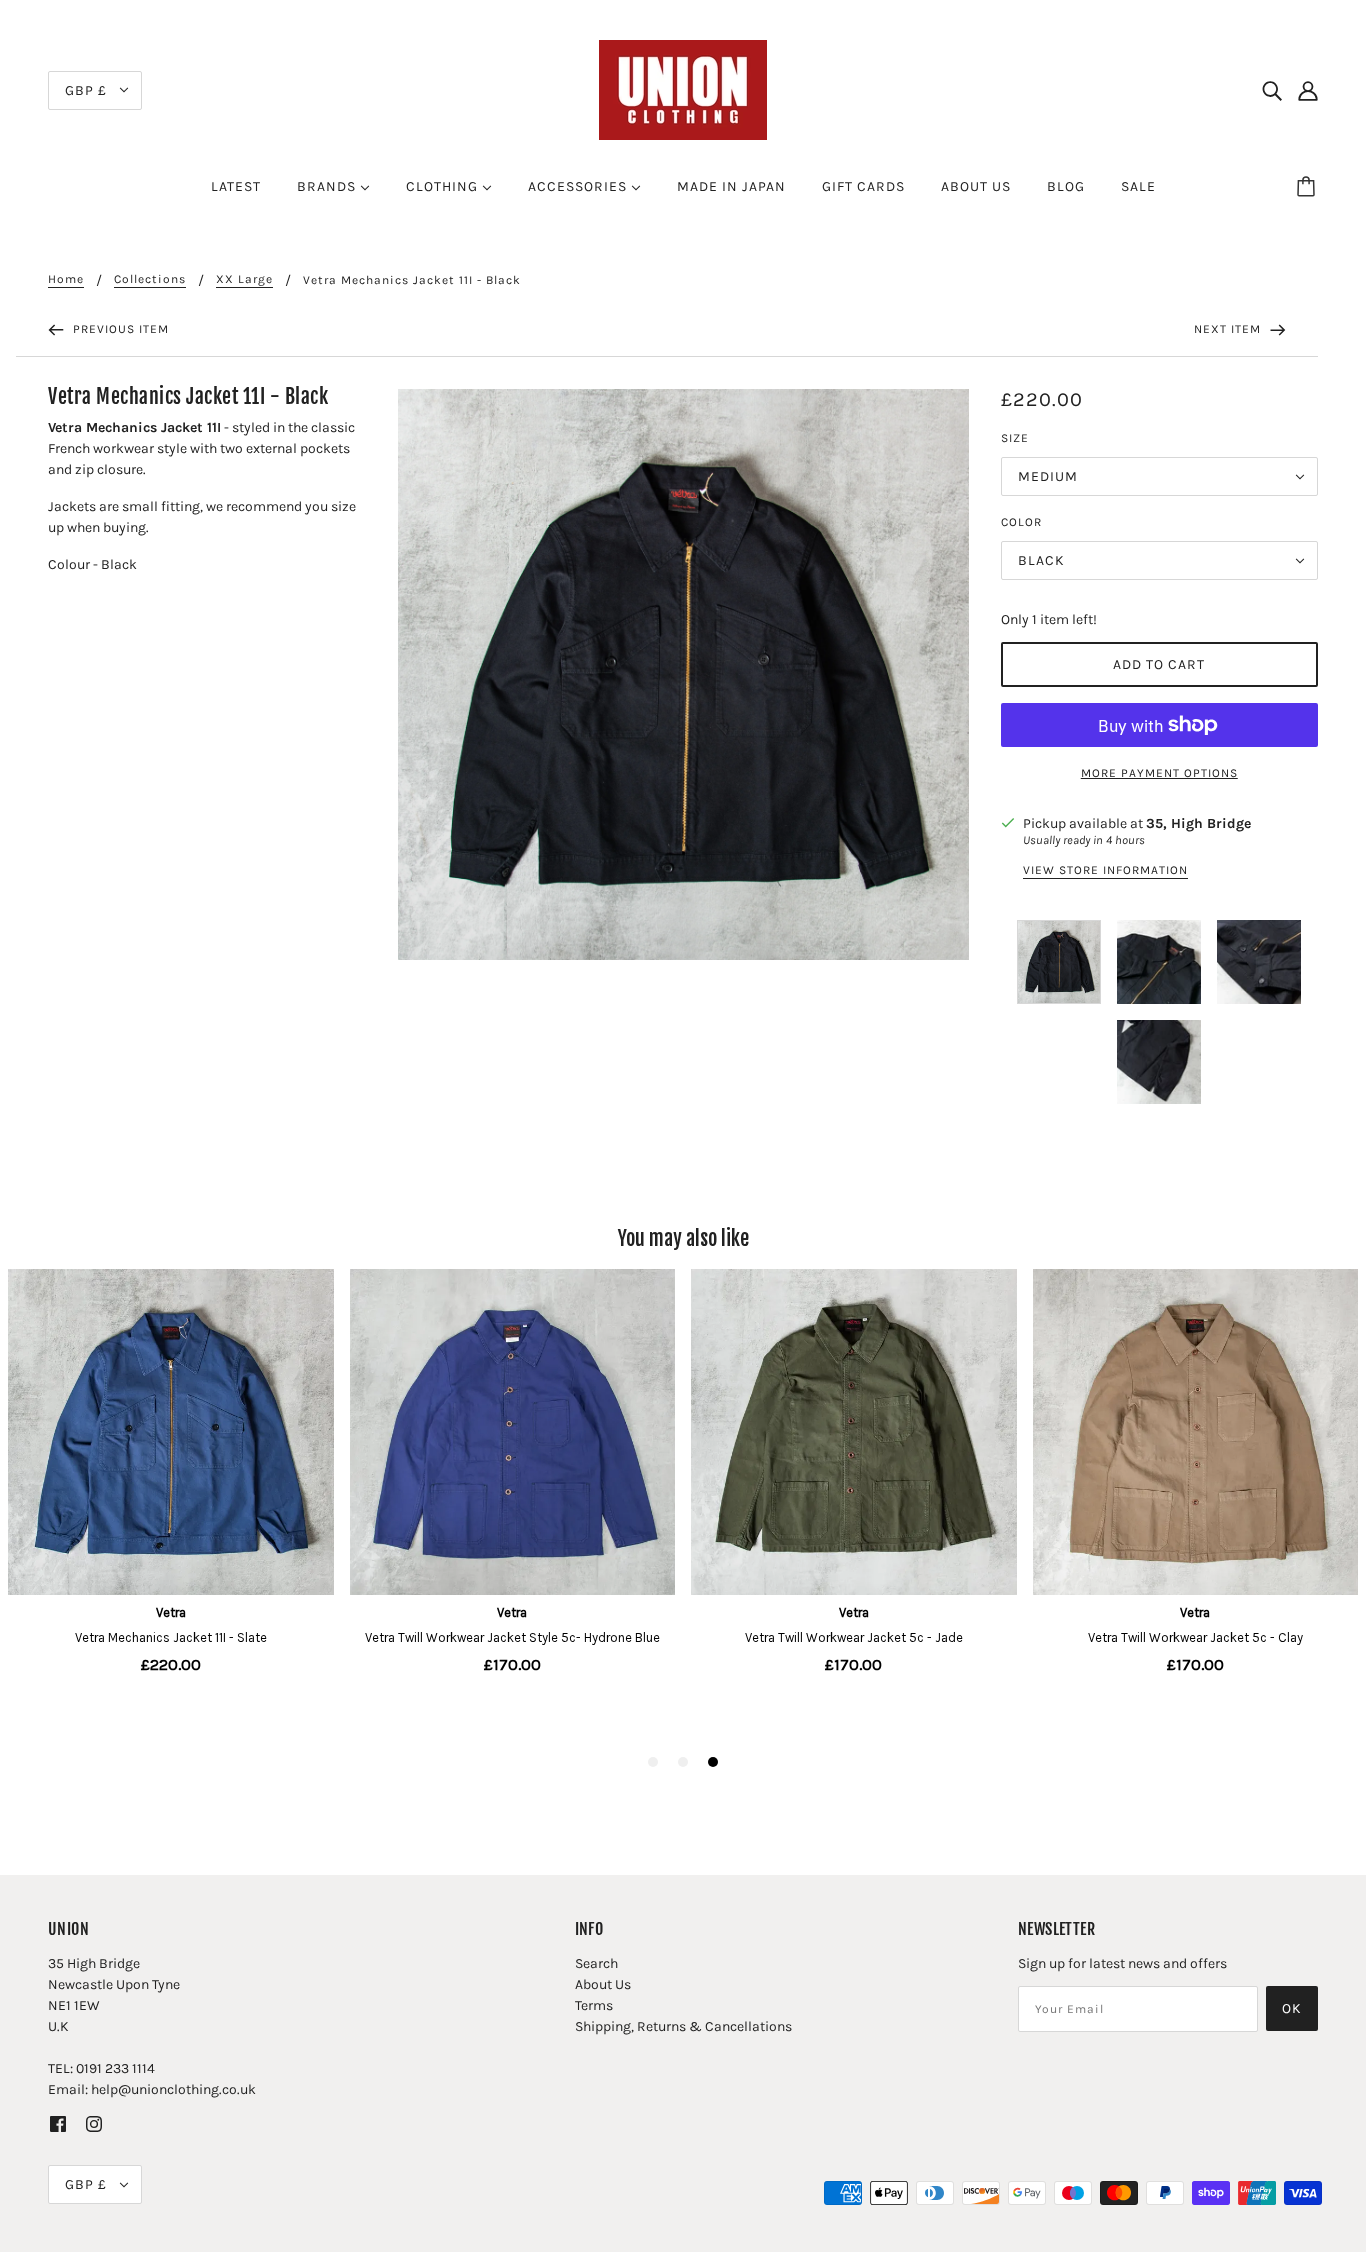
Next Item (1229, 329)
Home (66, 279)
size (1015, 438)
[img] (1272, 90)
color (1021, 522)
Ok (1292, 2008)
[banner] (683, 88)
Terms (594, 2005)
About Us (603, 1984)
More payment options (1159, 773)
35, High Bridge (1198, 823)
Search (596, 1963)
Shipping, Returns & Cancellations (683, 2026)
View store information (1105, 870)
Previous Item (119, 329)
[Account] (1308, 90)
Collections (150, 279)
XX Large (244, 279)
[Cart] (1309, 187)
